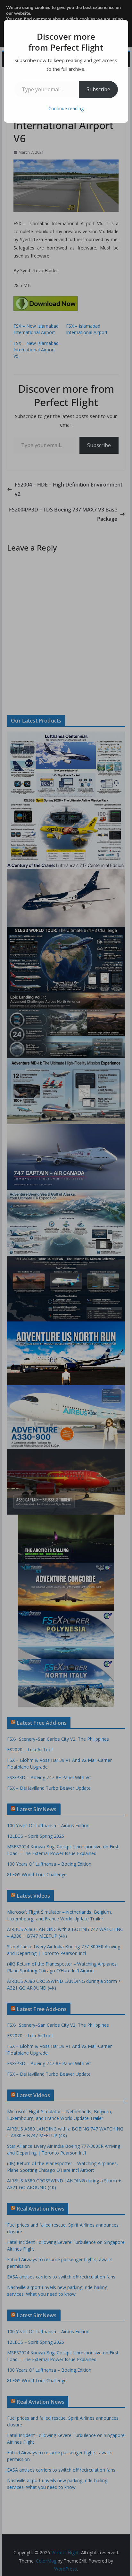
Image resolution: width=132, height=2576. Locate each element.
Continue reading (66, 108)
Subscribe (98, 89)
